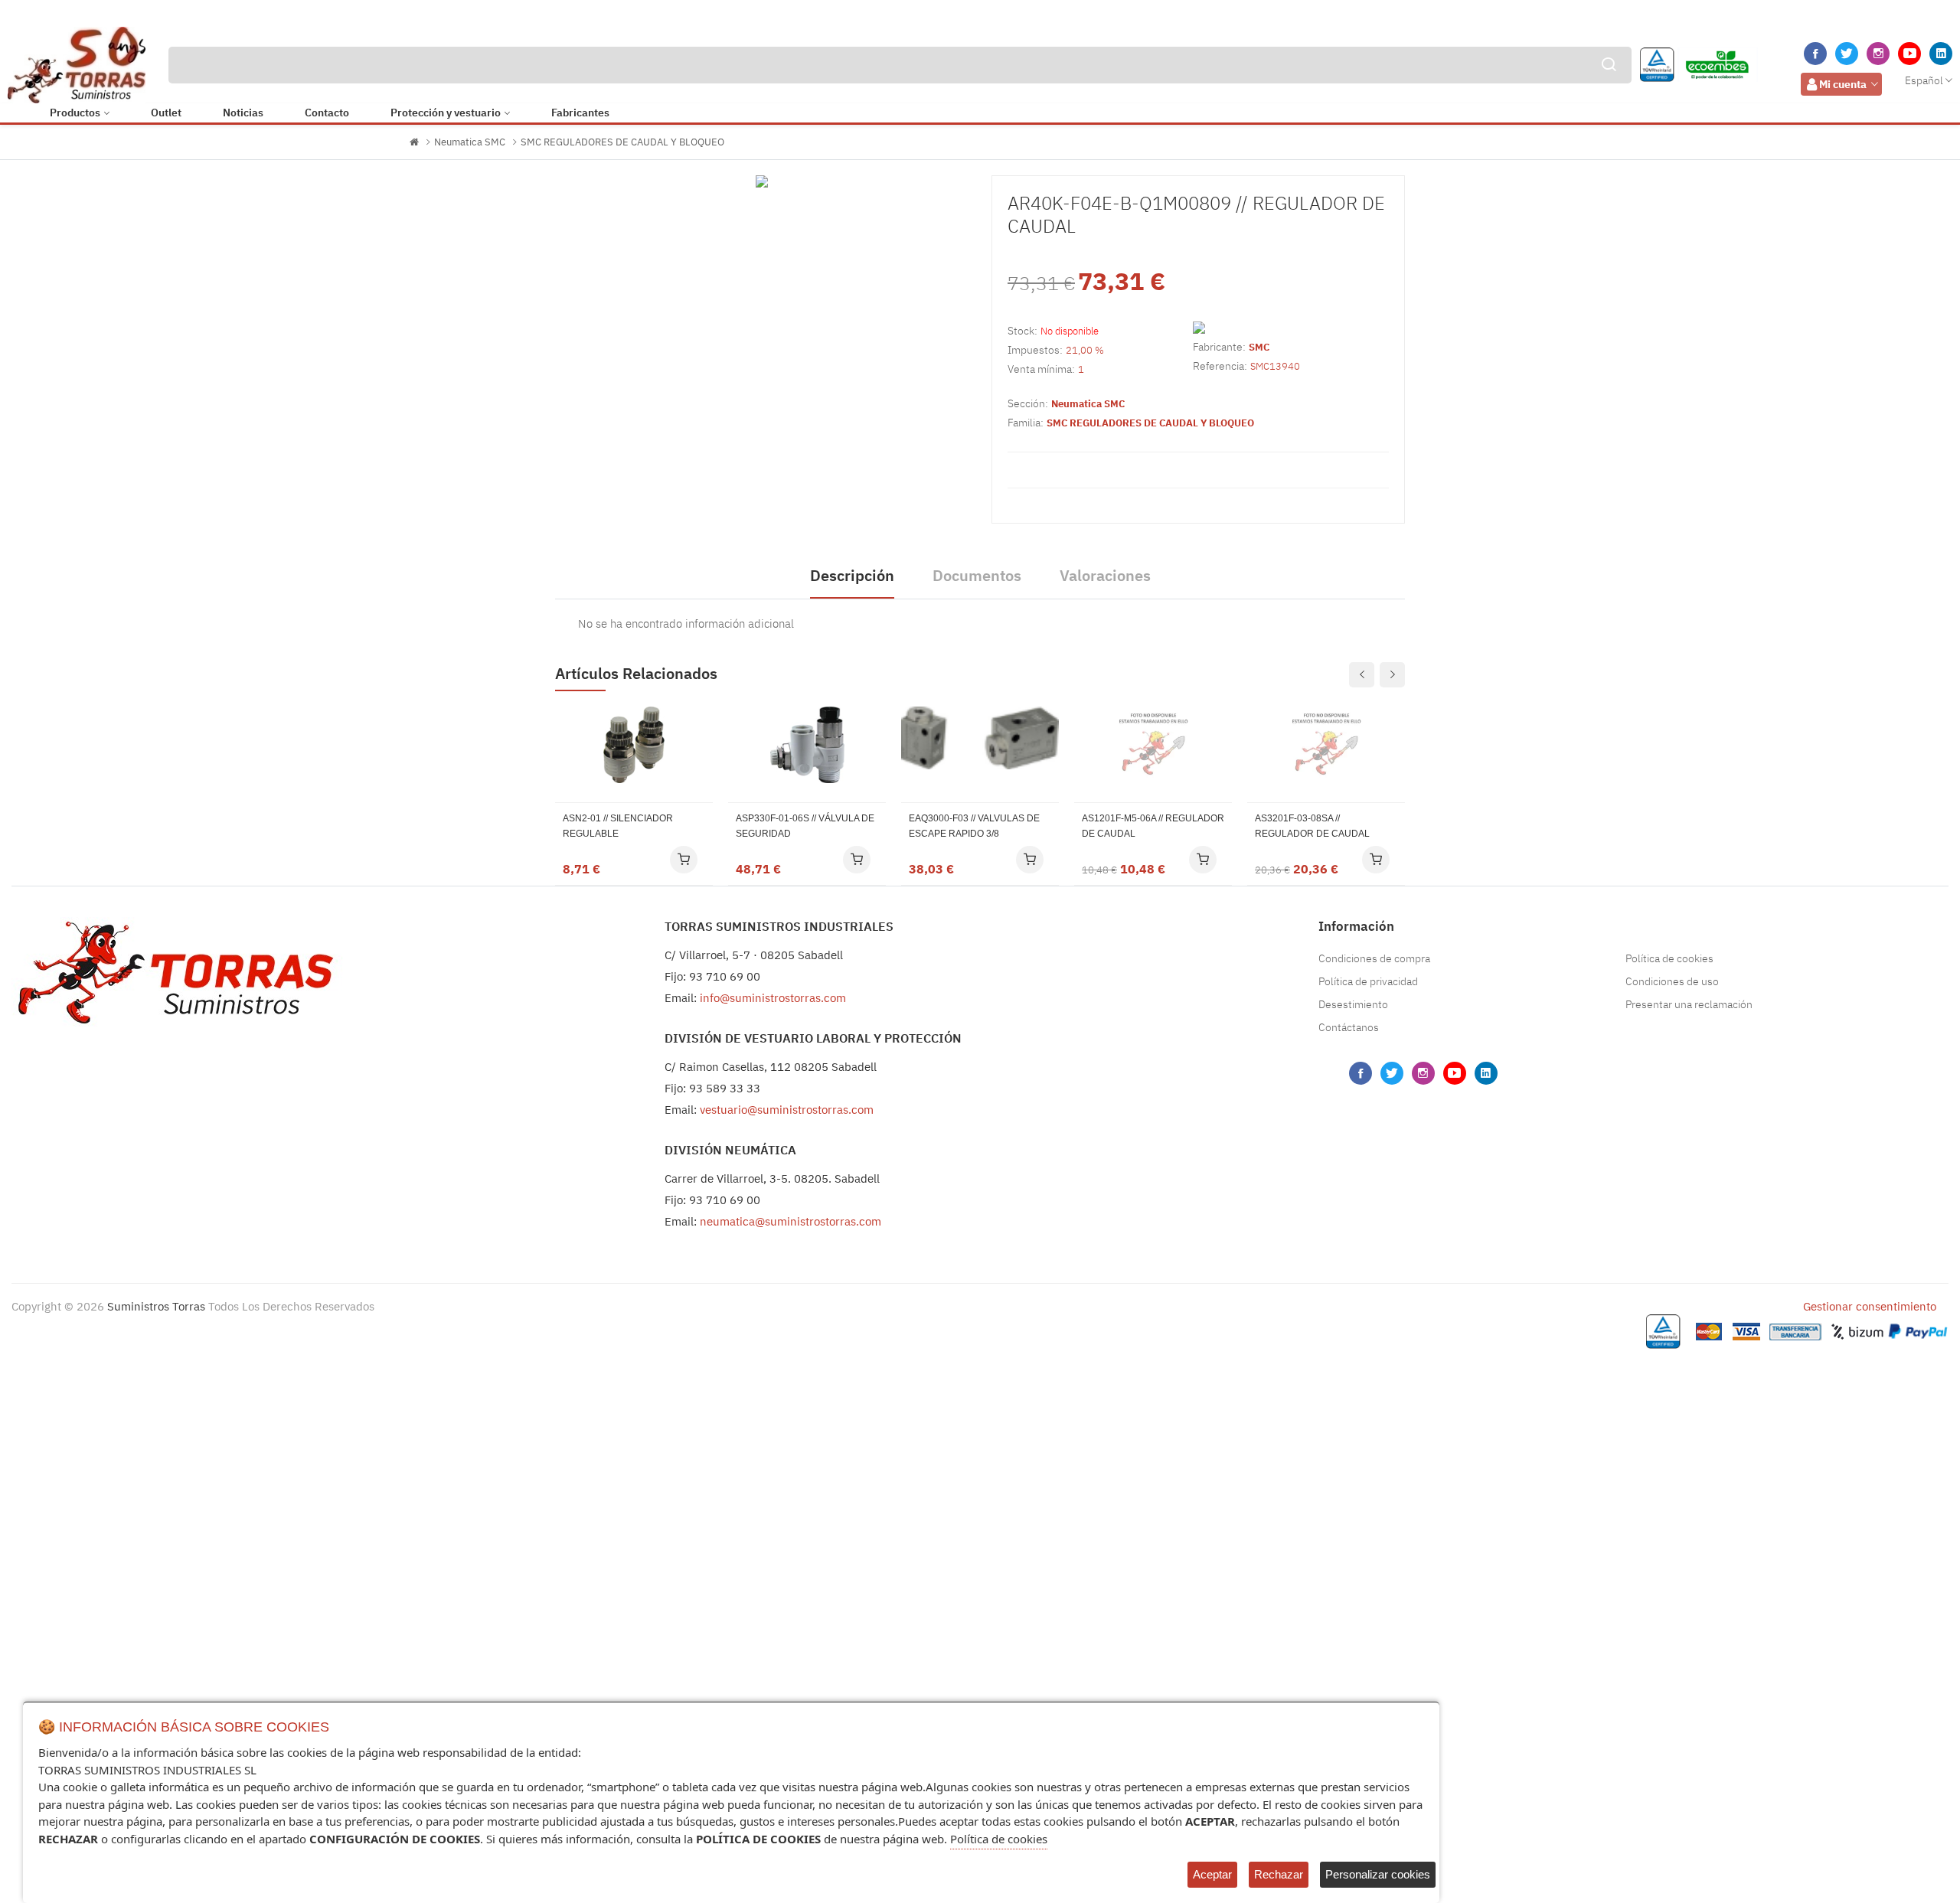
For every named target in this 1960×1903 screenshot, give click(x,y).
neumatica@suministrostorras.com (791, 1221)
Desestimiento (1353, 1004)
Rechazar (1279, 1874)
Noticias (243, 113)
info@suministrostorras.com (773, 998)
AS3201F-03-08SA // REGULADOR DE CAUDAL (1312, 826)
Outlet (166, 113)
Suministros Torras (156, 1306)
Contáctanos (1349, 1027)
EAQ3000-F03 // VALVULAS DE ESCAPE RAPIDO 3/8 (974, 826)
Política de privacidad (1368, 981)
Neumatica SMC (470, 142)
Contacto (327, 113)
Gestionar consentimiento (1870, 1306)
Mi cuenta (1843, 84)
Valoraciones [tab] (1105, 575)
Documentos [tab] (977, 575)
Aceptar (1212, 1874)
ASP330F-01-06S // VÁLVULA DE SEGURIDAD (805, 826)
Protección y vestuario (446, 113)
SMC (1259, 347)
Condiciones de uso (1672, 981)
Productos (75, 113)
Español (1924, 80)
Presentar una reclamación (1689, 1004)
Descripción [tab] (852, 575)
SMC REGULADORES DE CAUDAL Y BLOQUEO (622, 142)
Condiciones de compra (1374, 958)
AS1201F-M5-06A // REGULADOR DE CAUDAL (1153, 826)
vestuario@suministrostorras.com (787, 1110)
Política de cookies (1669, 958)
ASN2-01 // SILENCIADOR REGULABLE (618, 826)
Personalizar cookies (1378, 1874)
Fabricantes (580, 113)
